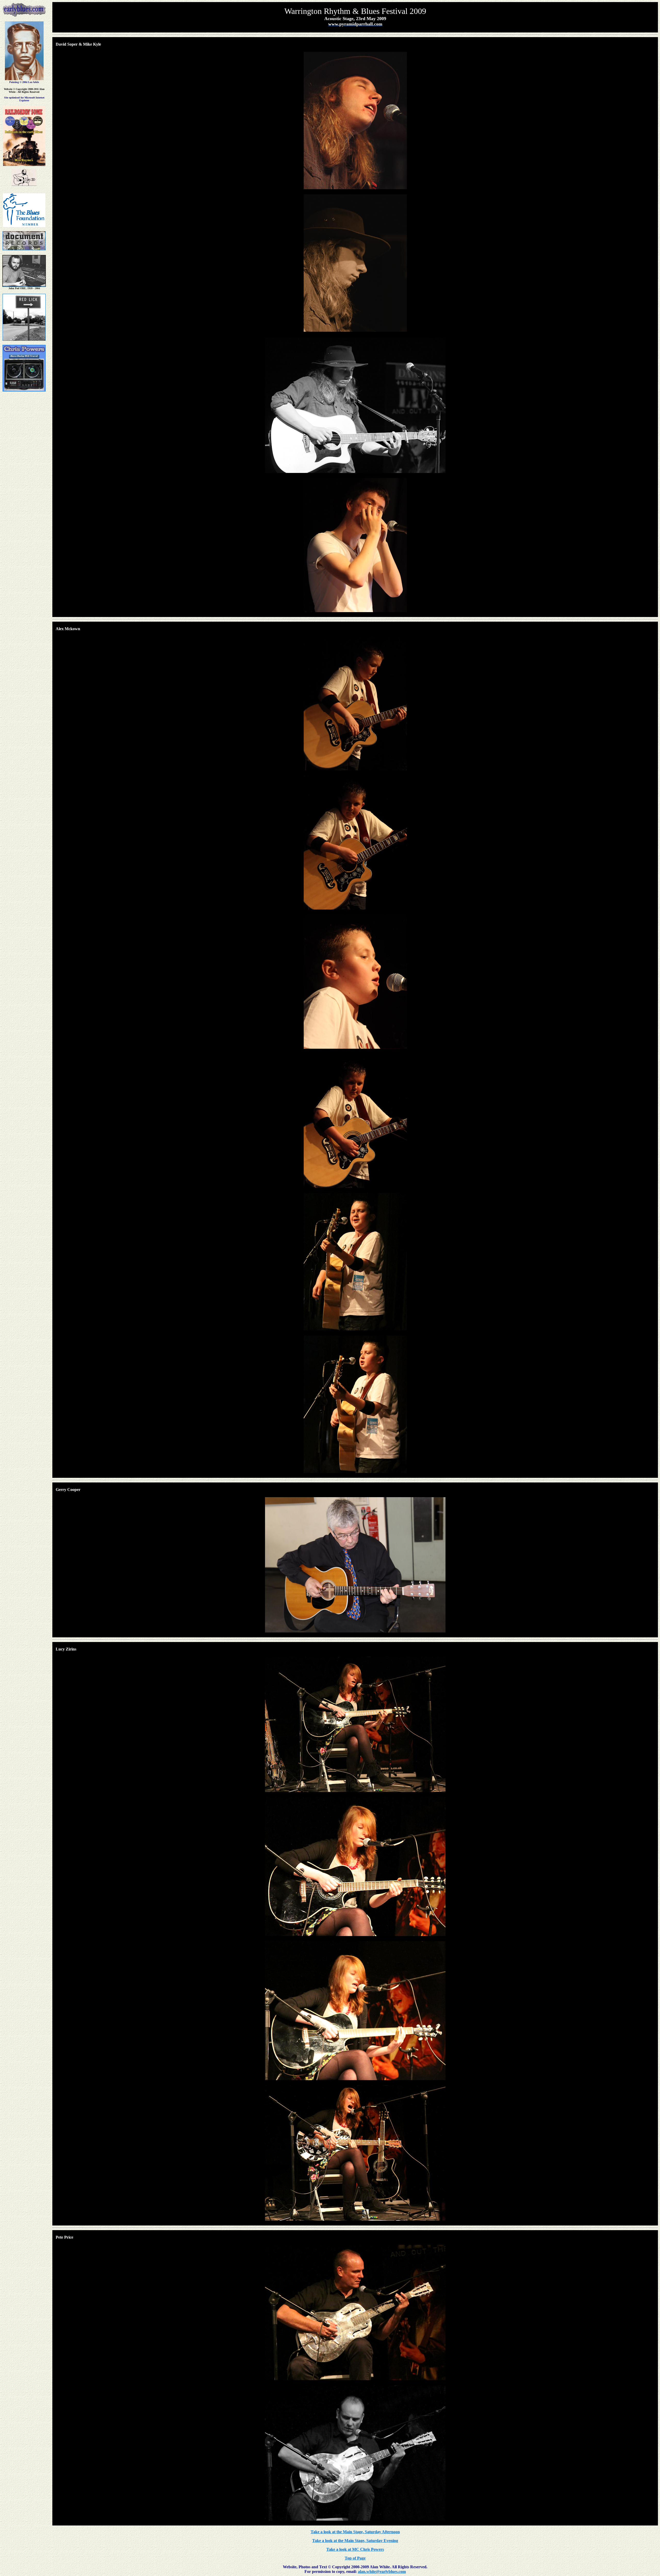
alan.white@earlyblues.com (382, 2571)
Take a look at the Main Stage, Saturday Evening (355, 2541)
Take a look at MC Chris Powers (355, 2549)
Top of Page (355, 2558)
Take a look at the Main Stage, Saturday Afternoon (355, 2532)
